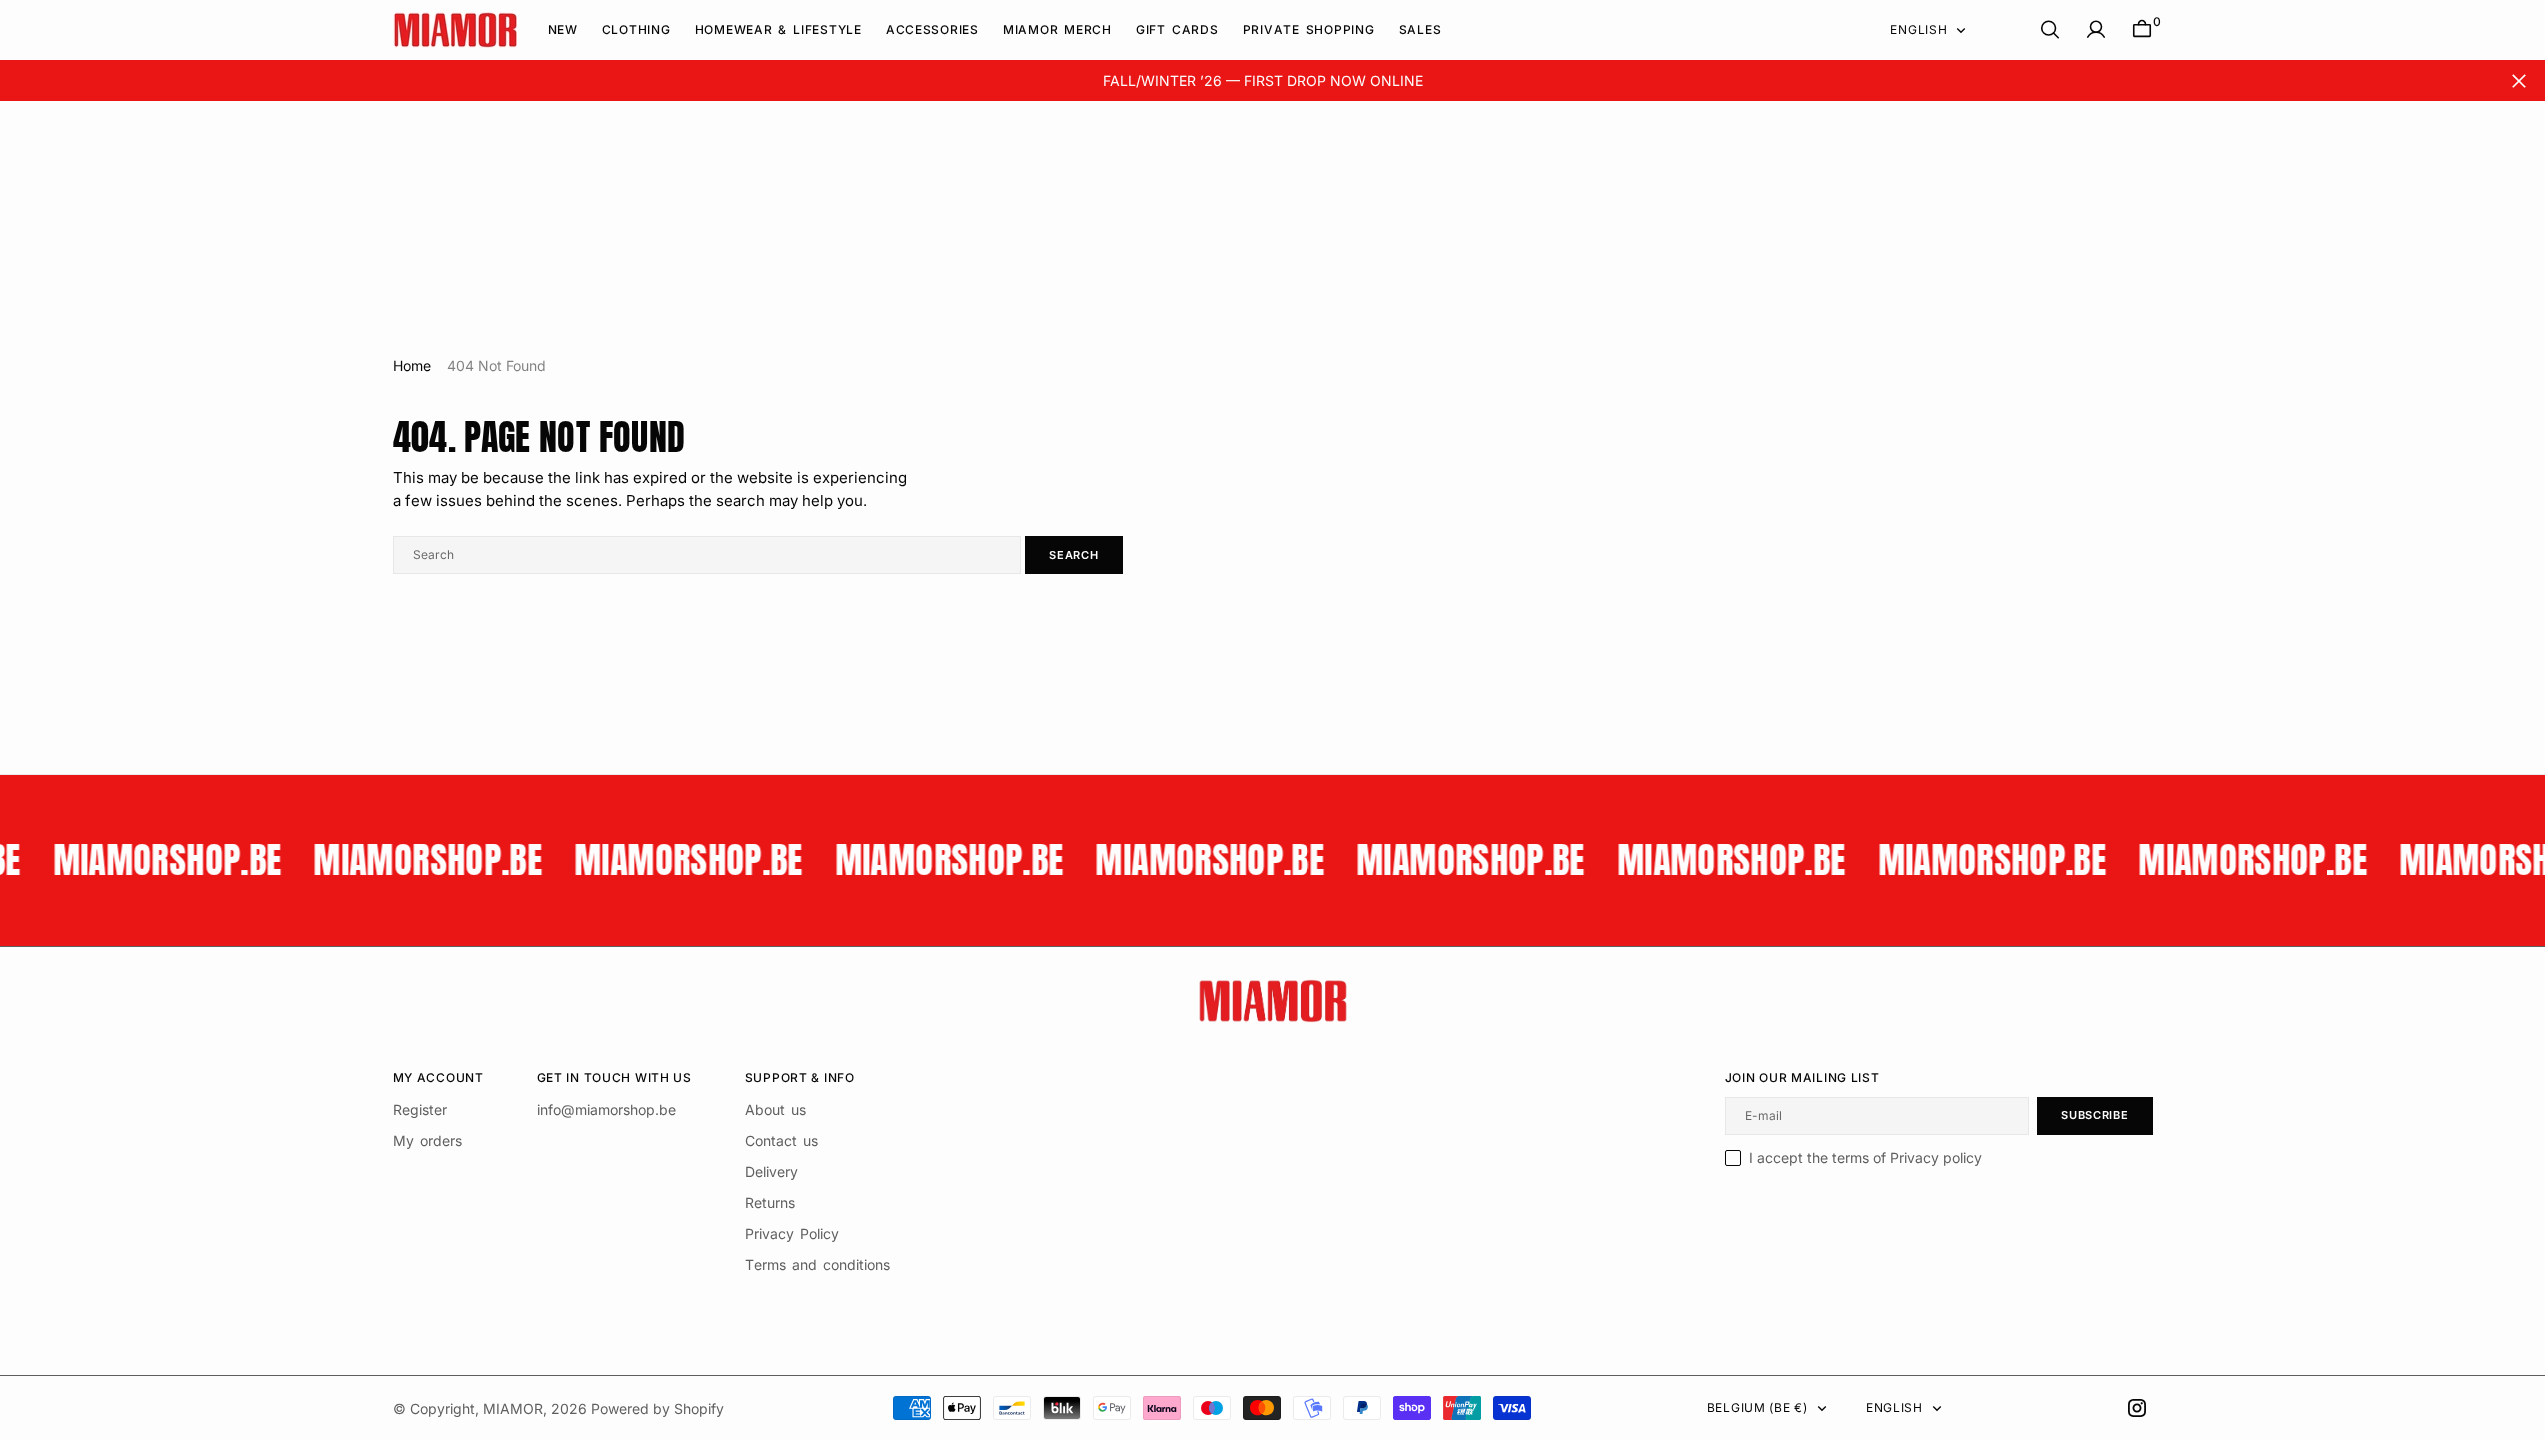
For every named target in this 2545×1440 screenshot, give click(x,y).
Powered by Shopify (657, 1408)
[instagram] (2137, 1408)
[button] (2096, 29)
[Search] (2050, 29)
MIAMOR (513, 1408)
